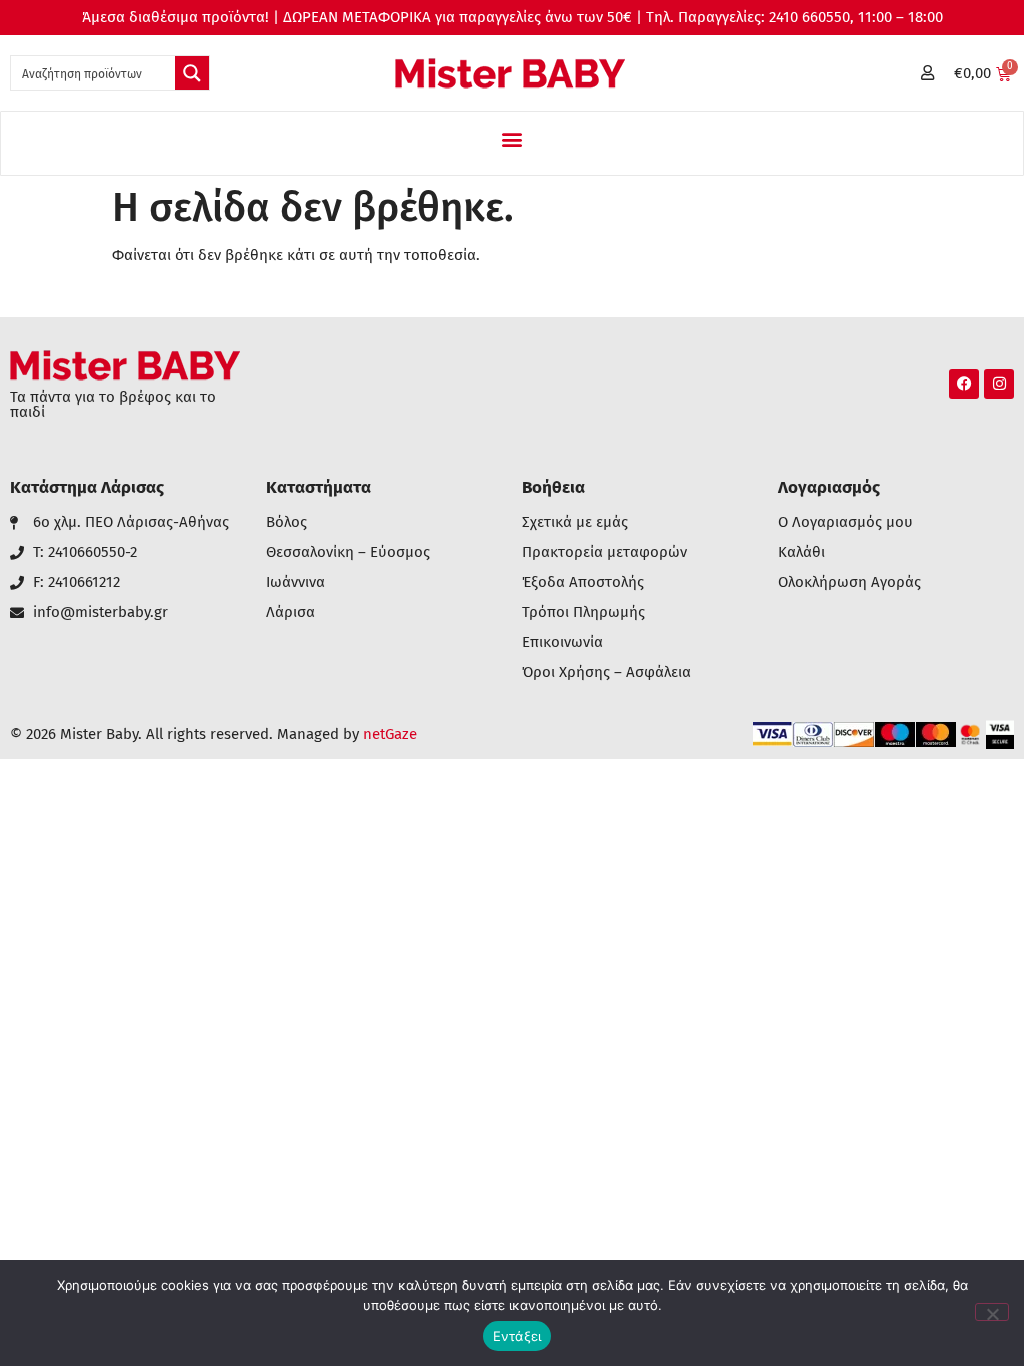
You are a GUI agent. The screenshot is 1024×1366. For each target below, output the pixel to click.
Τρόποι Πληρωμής (583, 612)
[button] (512, 138)
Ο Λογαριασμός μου (845, 522)
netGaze (390, 734)
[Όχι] (992, 1312)
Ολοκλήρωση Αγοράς (849, 582)
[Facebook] (964, 384)
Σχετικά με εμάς (575, 522)
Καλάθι (801, 552)
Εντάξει (517, 1336)
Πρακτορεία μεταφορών (604, 552)
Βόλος (286, 522)
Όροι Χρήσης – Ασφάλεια (606, 672)
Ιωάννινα (295, 582)
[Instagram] (999, 384)
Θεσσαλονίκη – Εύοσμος (348, 552)
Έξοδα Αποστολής (583, 582)
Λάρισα (290, 612)
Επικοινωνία (562, 642)
